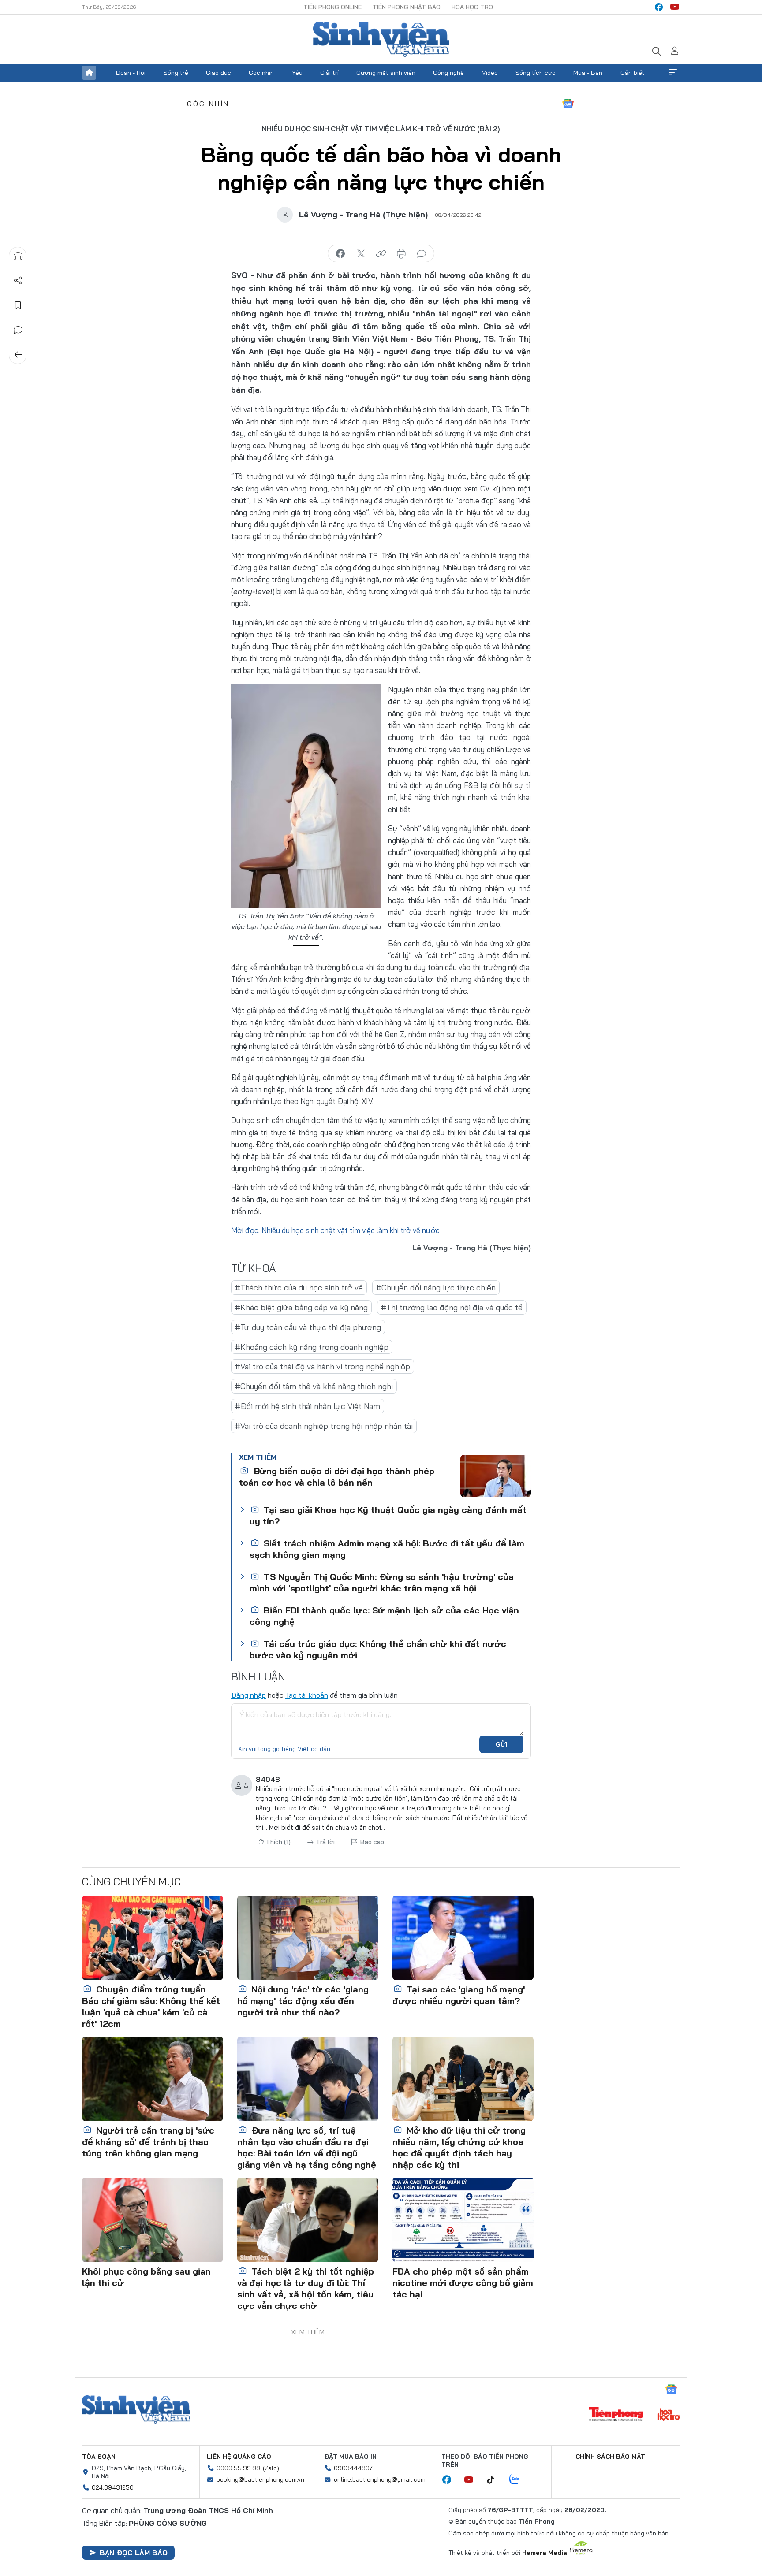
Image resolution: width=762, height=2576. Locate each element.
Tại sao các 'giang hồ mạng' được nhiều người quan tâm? (459, 1995)
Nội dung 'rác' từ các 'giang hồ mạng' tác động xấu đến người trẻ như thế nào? (303, 2001)
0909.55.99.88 (238, 2468)
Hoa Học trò (472, 7)
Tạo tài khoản (307, 1695)
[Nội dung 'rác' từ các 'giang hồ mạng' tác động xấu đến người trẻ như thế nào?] (308, 1938)
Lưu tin (18, 305)
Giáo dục (219, 73)
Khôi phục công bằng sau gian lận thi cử (146, 2277)
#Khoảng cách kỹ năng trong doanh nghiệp (312, 1347)
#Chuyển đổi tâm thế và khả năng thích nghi (314, 1386)
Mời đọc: (245, 1230)
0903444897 (353, 2468)
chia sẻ (340, 254)
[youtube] (675, 7)
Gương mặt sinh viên (386, 73)
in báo (401, 254)
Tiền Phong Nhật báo (407, 7)
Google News (568, 104)
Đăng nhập (248, 1695)
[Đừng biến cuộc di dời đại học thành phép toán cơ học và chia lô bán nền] (496, 1476)
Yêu (297, 73)
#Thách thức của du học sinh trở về (299, 1288)
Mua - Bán (588, 73)
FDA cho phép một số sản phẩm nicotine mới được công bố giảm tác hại (463, 2283)
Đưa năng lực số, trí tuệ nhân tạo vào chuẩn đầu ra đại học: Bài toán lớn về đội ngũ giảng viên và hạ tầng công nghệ (307, 2147)
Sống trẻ (176, 73)
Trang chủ (89, 73)
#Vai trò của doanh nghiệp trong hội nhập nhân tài (324, 1426)
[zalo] (519, 2480)
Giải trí (329, 73)
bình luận (422, 254)
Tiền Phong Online (332, 7)
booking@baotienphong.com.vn (260, 2479)
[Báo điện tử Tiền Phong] (616, 2415)
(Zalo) (271, 2468)
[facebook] (659, 7)
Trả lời (325, 1842)
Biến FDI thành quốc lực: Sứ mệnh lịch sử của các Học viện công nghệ (384, 1616)
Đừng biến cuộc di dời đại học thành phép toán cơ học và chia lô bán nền (337, 1477)
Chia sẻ (18, 281)
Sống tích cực (536, 73)
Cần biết (633, 73)
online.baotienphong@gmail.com (380, 2479)
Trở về (18, 355)
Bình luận (18, 330)
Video (490, 73)
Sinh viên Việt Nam (136, 2409)
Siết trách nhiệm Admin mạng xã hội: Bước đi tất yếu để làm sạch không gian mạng (387, 1549)
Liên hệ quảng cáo (239, 2457)
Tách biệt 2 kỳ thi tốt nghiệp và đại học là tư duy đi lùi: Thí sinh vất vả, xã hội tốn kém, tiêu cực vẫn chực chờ (306, 2288)
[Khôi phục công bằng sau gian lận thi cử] (153, 2220)
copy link (381, 254)
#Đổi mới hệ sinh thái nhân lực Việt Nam (308, 1406)
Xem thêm (673, 73)
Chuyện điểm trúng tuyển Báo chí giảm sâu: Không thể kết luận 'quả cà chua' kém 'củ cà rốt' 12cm (151, 2006)
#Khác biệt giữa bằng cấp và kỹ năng (301, 1307)
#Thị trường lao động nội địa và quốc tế (452, 1307)
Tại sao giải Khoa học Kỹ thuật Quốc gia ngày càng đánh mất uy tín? (388, 1515)
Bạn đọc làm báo (134, 2553)
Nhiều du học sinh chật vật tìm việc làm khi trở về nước (351, 1230)
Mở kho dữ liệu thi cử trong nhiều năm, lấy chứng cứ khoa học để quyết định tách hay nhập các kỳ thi (459, 2147)
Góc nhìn (261, 73)
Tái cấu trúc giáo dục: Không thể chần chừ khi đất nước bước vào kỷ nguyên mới (378, 1649)
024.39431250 (113, 2487)
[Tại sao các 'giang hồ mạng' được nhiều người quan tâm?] (463, 1938)
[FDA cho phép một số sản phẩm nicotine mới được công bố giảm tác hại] (463, 2220)
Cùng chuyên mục (131, 1881)
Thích (278, 1842)
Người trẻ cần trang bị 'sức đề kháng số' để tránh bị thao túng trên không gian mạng (148, 2142)
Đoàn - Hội (131, 73)
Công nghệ (448, 73)
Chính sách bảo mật (610, 2457)
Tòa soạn (99, 2457)
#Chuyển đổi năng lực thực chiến (436, 1288)
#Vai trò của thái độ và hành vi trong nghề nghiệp (323, 1366)
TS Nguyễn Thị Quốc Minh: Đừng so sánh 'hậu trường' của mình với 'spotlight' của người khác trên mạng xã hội (382, 1582)
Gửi (502, 1744)
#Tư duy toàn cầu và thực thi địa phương (308, 1327)
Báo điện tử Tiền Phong (381, 39)
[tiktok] (495, 2480)
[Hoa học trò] (669, 2415)
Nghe (18, 256)
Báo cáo (372, 1842)
